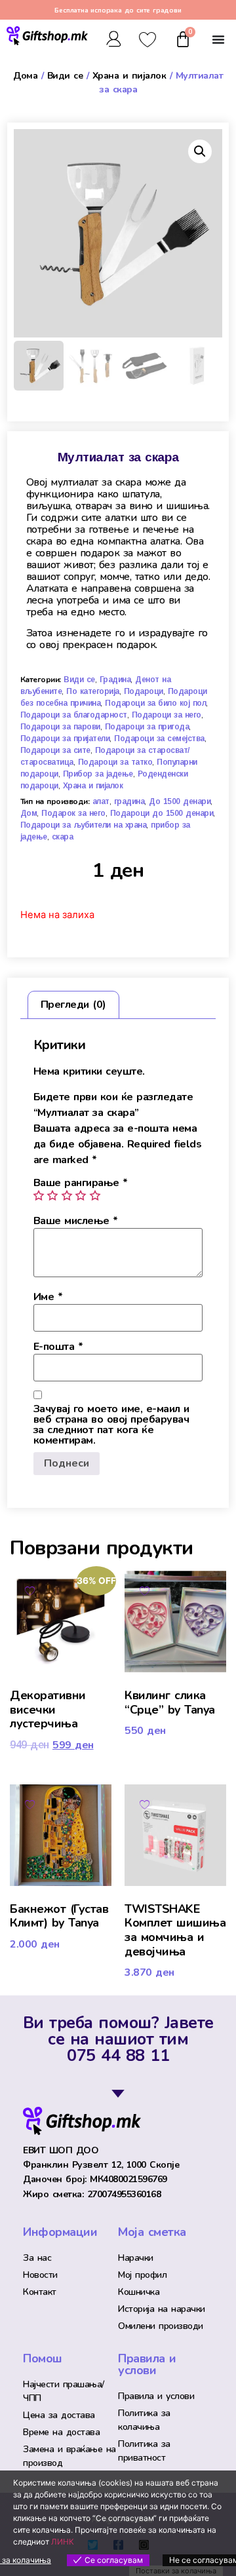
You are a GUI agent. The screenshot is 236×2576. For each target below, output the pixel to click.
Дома (25, 76)
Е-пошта (58, 1347)
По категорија (93, 691)
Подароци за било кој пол (155, 703)
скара (63, 837)
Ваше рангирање (81, 1183)
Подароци (144, 691)
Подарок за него (73, 813)
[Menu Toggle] (218, 39)
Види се (65, 76)
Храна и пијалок (129, 76)
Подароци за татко (115, 762)
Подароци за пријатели (65, 739)
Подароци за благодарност (74, 715)
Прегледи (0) (73, 1005)
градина (129, 801)
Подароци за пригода (147, 727)
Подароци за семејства (159, 739)
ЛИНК (63, 2542)
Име (48, 1297)
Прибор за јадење (98, 774)
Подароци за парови (60, 727)
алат (101, 801)
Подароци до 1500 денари (162, 813)
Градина (115, 680)
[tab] (73, 1005)
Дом (29, 813)
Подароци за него (167, 715)
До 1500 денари (180, 801)
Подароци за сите (55, 750)
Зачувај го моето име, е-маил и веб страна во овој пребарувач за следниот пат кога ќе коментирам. (111, 1425)
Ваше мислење (76, 1221)
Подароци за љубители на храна (84, 825)
